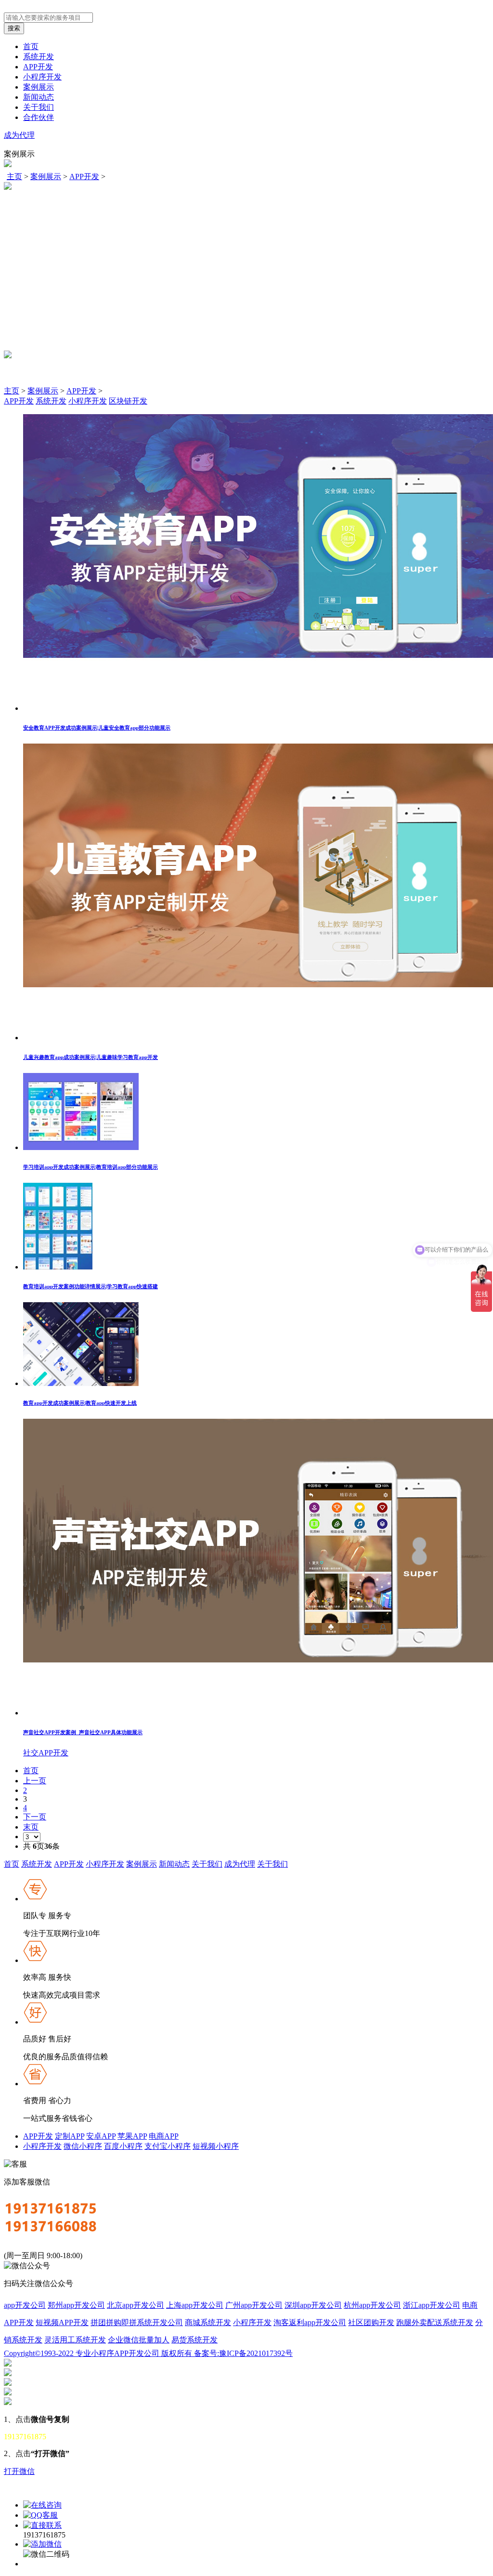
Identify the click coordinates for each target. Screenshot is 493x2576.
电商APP (164, 2136)
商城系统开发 (208, 2322)
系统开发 (39, 57)
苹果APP (132, 2136)
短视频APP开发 (62, 2322)
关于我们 (39, 107)
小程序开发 (42, 77)
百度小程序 (123, 2146)
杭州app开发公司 (372, 2305)
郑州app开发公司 (76, 2305)
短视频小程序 (216, 2146)
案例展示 (39, 87)
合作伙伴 (39, 117)
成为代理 (19, 135)
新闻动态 (39, 97)
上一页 (35, 1781)
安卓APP (101, 2136)
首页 (31, 46)
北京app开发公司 (136, 2305)
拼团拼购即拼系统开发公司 (137, 2322)
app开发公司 (25, 2305)
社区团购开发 (371, 2322)
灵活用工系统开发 (75, 2340)
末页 (31, 1827)
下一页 (35, 1817)
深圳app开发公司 (313, 2305)
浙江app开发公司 (432, 2305)
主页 (14, 177)
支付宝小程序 (168, 2146)
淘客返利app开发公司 (310, 2322)
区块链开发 (128, 401)
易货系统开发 (195, 2340)
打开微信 (19, 2471)
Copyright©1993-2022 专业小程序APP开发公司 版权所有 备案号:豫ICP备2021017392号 (148, 2353)
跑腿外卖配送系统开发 (435, 2322)
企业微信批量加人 (139, 2340)
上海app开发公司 (195, 2305)
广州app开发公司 (254, 2305)
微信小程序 (83, 2146)
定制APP (70, 2136)
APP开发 (38, 67)
